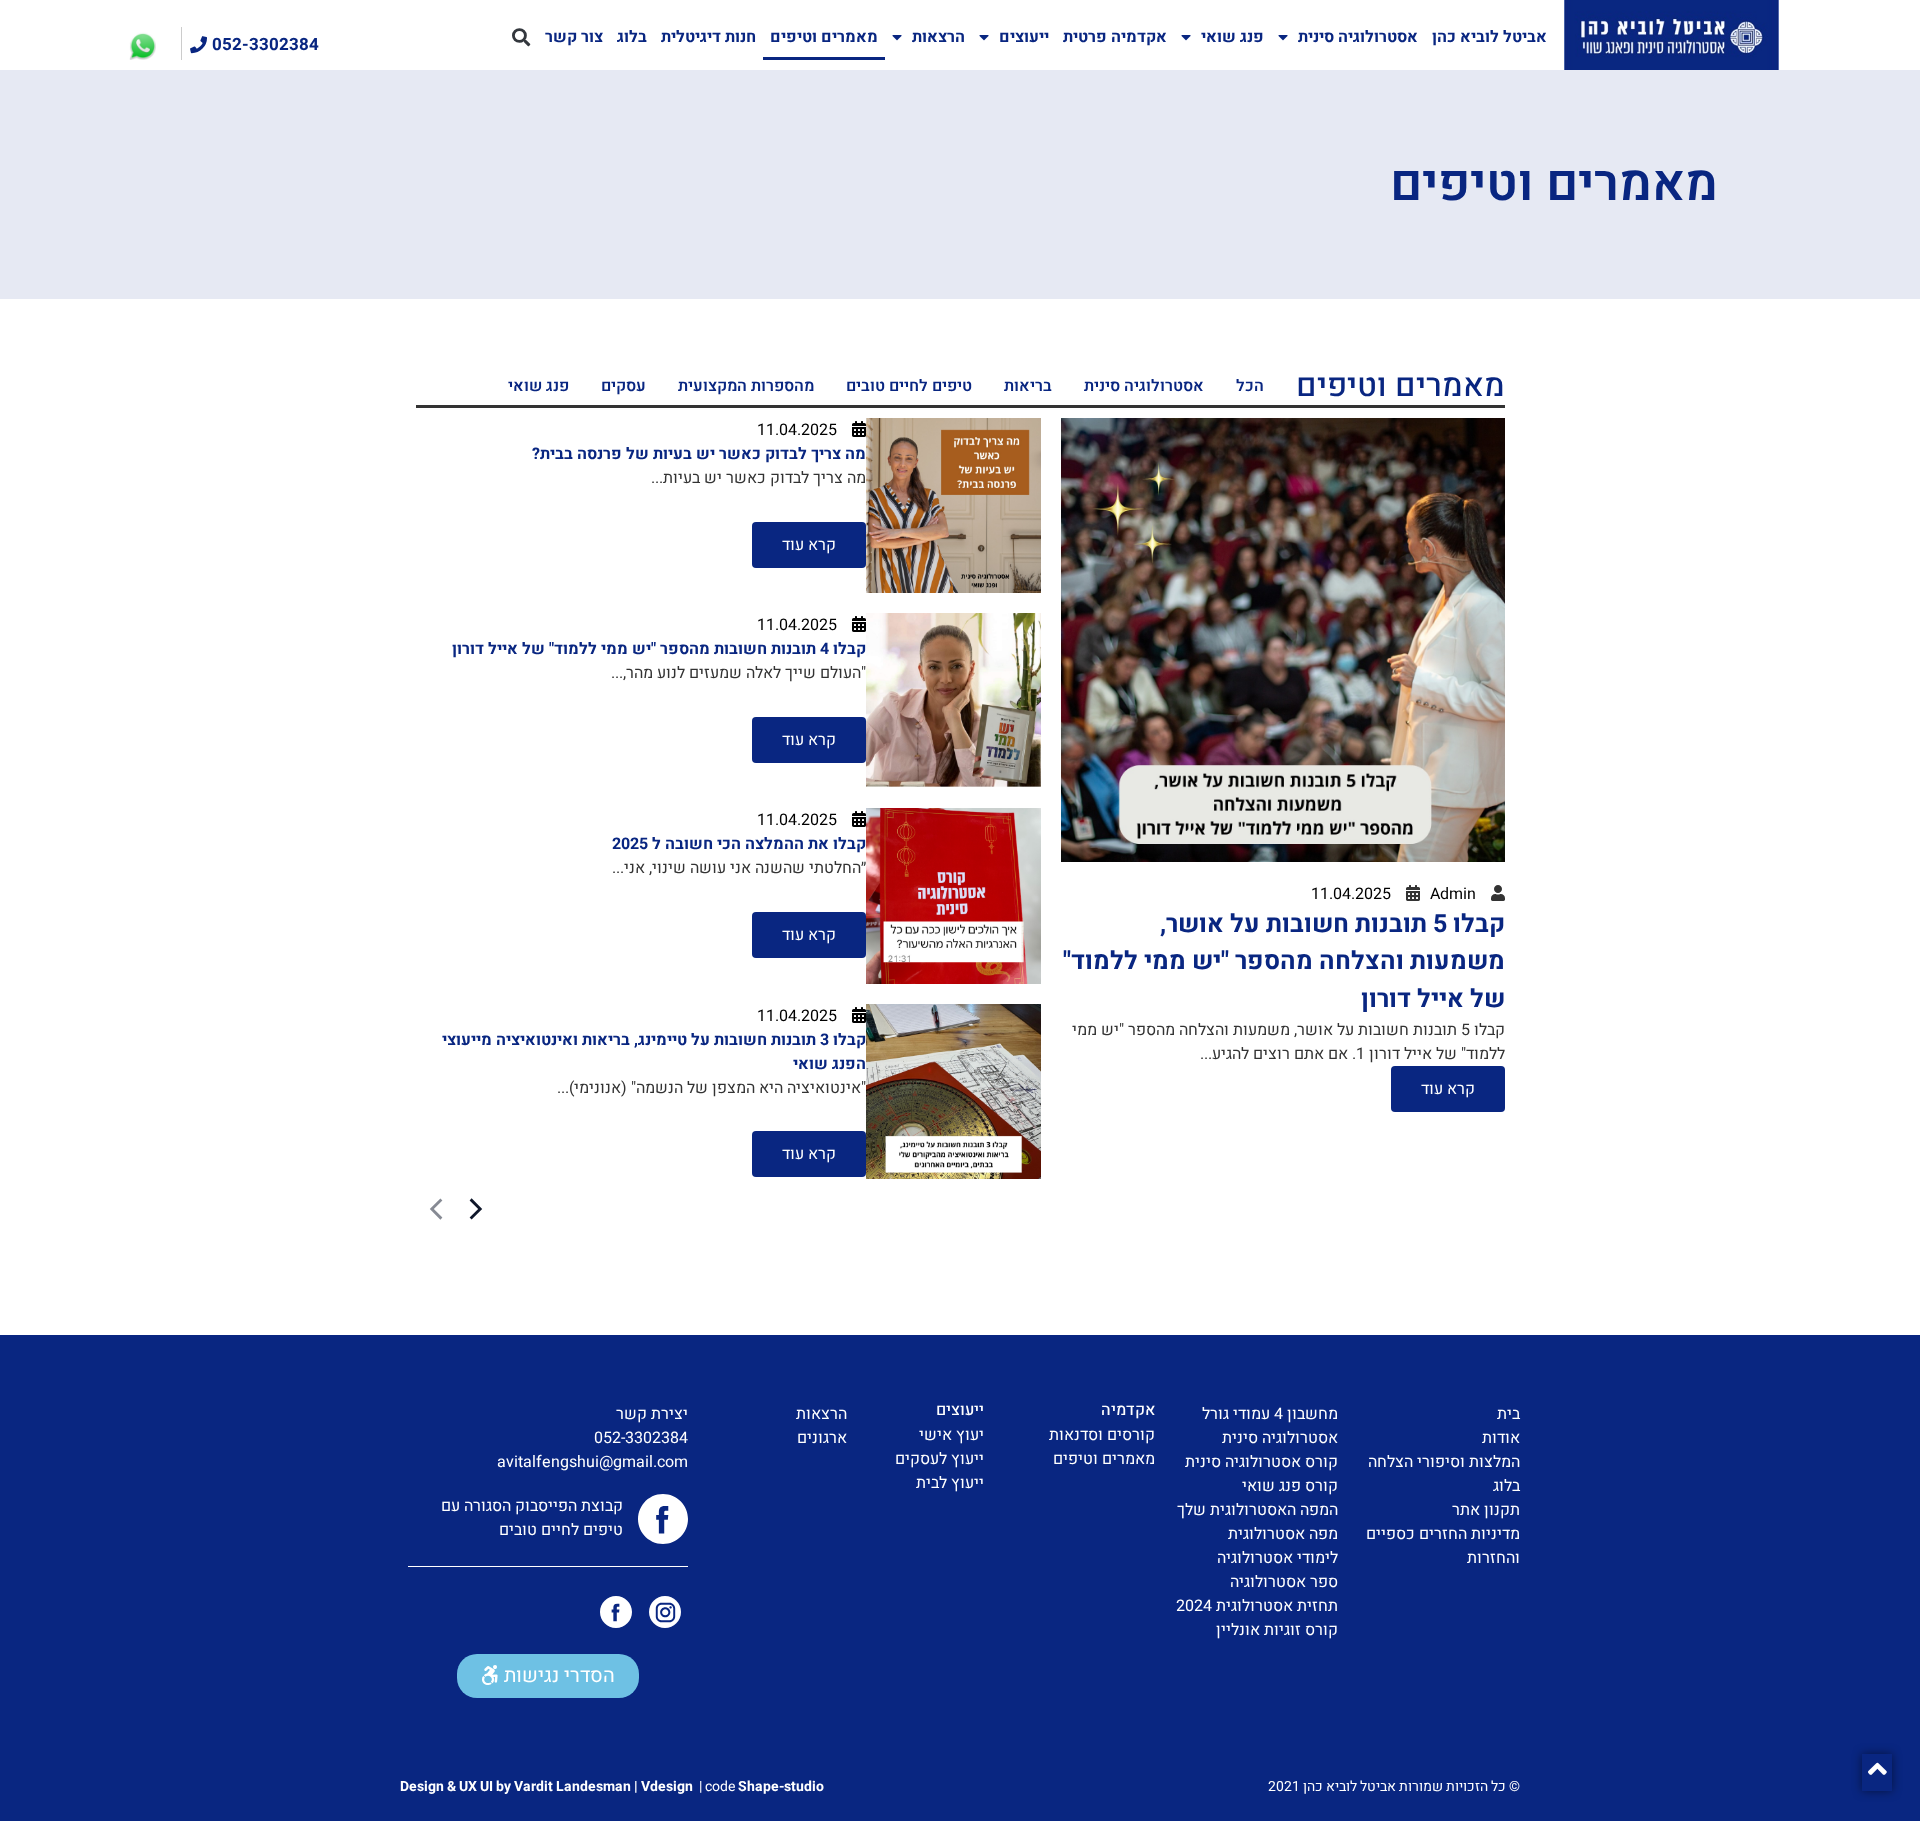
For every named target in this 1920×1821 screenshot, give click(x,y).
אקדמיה (1128, 1410)
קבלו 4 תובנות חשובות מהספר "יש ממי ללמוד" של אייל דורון (659, 649)
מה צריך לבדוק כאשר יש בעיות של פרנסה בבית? (699, 454)
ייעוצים (1024, 37)
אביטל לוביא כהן (1489, 37)
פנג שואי (1232, 37)
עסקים (623, 386)
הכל (1250, 386)
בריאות (1028, 386)
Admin (1453, 894)
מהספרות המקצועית (746, 386)
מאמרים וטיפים (824, 37)
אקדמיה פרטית (1115, 37)
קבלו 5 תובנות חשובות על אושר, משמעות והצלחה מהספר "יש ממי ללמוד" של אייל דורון (1284, 962)
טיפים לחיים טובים (909, 386)
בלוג (632, 37)
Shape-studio (781, 1786)
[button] (521, 37)
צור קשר (574, 37)
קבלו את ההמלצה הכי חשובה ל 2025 (739, 844)
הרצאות (938, 37)
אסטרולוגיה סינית (1358, 37)
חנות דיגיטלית (708, 37)
